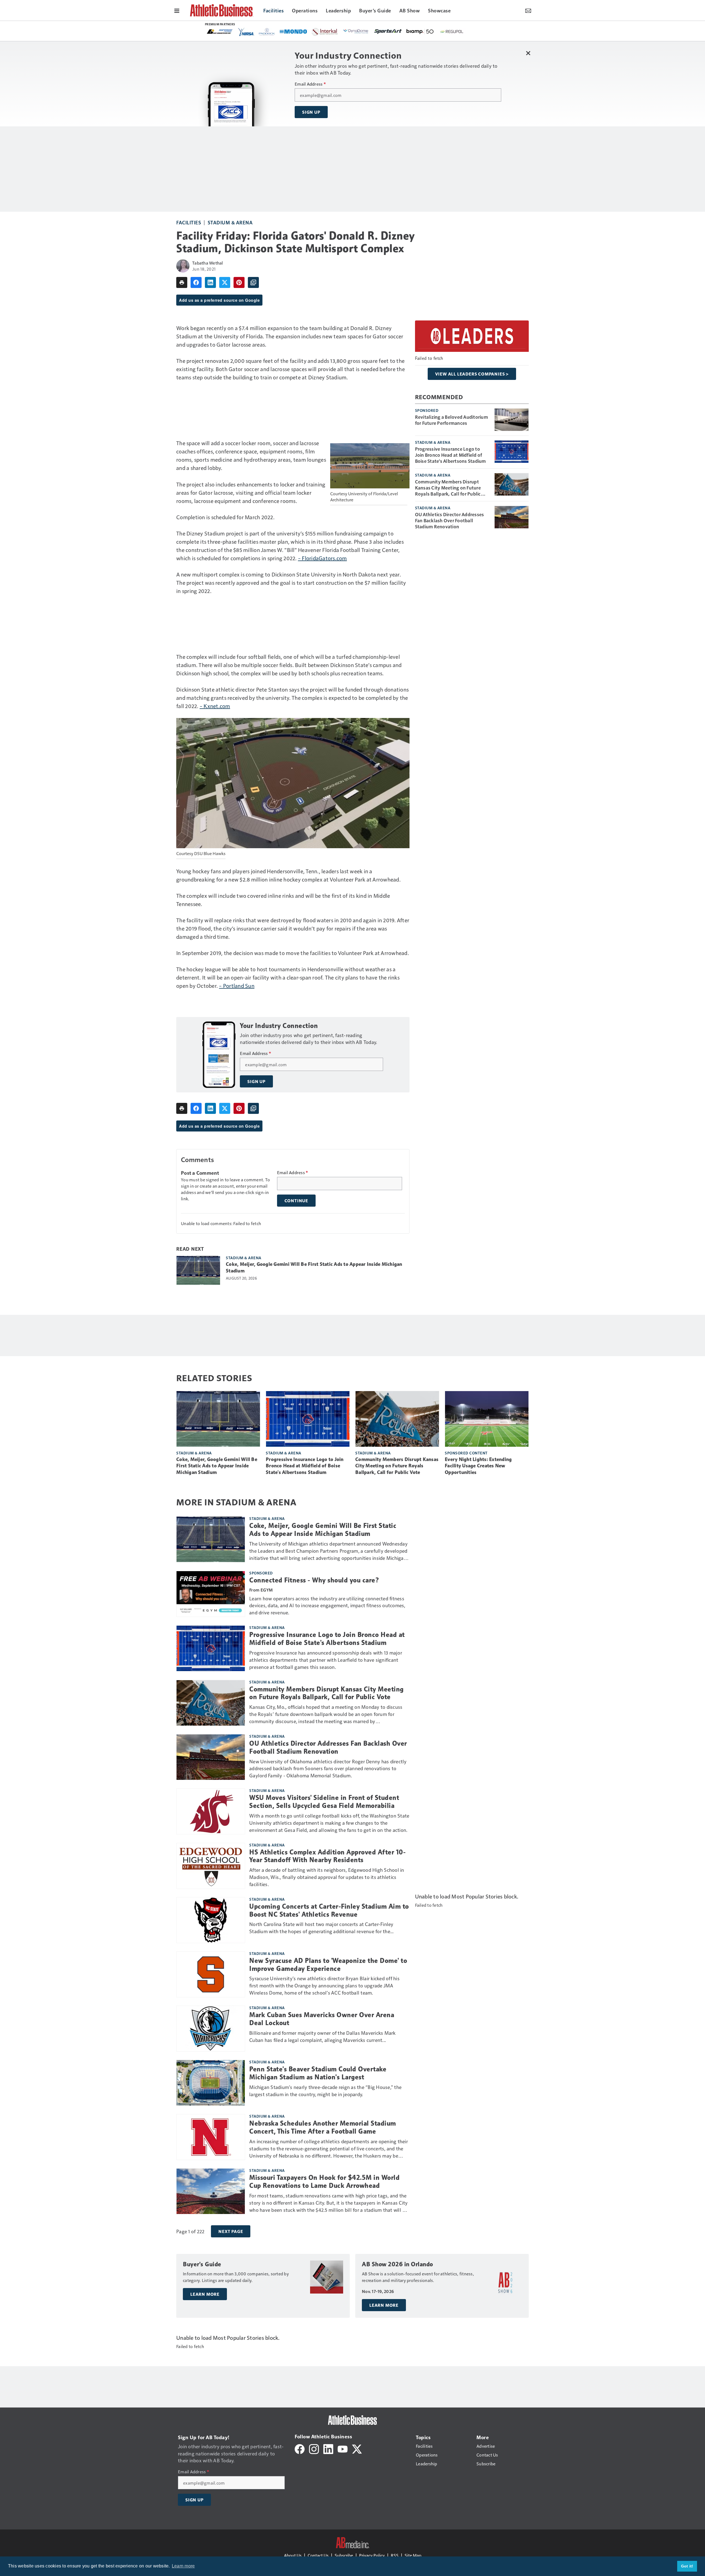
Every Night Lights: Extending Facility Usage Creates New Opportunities (478, 1466)
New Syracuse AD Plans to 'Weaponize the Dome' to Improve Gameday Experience (328, 1965)
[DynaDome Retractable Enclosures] (220, 31)
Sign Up (311, 112)
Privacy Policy (372, 2555)
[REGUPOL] (316, 32)
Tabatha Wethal (208, 263)
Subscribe (344, 2555)
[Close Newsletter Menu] (528, 53)
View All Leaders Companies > (472, 374)
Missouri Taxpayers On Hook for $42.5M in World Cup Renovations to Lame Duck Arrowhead (324, 2182)
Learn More (205, 2294)
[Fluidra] (379, 32)
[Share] (196, 282)
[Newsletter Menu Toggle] (528, 10)
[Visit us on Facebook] (300, 2448)
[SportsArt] (252, 31)
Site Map (413, 2555)
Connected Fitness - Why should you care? (314, 1580)
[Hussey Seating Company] (411, 31)
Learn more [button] (183, 2566)
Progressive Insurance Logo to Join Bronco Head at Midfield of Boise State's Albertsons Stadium (451, 455)
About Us (293, 2555)
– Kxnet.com (215, 706)
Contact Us (318, 2555)
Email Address (310, 84)
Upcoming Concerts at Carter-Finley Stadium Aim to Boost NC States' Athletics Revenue (329, 1910)
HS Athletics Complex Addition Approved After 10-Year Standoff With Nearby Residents (327, 1856)
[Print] (182, 282)
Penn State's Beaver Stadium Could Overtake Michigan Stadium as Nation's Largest (318, 2073)
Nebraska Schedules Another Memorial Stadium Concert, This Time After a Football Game (323, 2127)
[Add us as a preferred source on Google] (253, 282)
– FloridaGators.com (322, 558)
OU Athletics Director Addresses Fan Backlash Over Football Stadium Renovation (450, 520)
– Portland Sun (237, 986)
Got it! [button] (687, 2566)
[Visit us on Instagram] (314, 2448)
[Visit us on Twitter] (357, 2448)
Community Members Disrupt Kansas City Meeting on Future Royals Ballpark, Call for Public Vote (448, 488)
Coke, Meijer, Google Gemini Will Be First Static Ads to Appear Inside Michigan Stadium (314, 1267)
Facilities (189, 222)
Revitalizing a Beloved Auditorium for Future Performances (452, 420)
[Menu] (177, 10)
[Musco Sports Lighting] (442, 32)
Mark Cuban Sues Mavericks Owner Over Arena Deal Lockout (322, 2019)
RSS (395, 2555)
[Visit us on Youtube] (343, 2448)
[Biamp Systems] (284, 31)
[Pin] (239, 282)
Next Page (231, 2231)
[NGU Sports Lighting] (472, 32)
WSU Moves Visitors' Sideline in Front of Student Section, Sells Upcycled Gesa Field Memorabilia (324, 1802)
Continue (296, 1201)
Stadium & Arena (230, 222)
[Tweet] (225, 282)
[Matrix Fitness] (348, 32)
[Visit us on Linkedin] (328, 2448)
